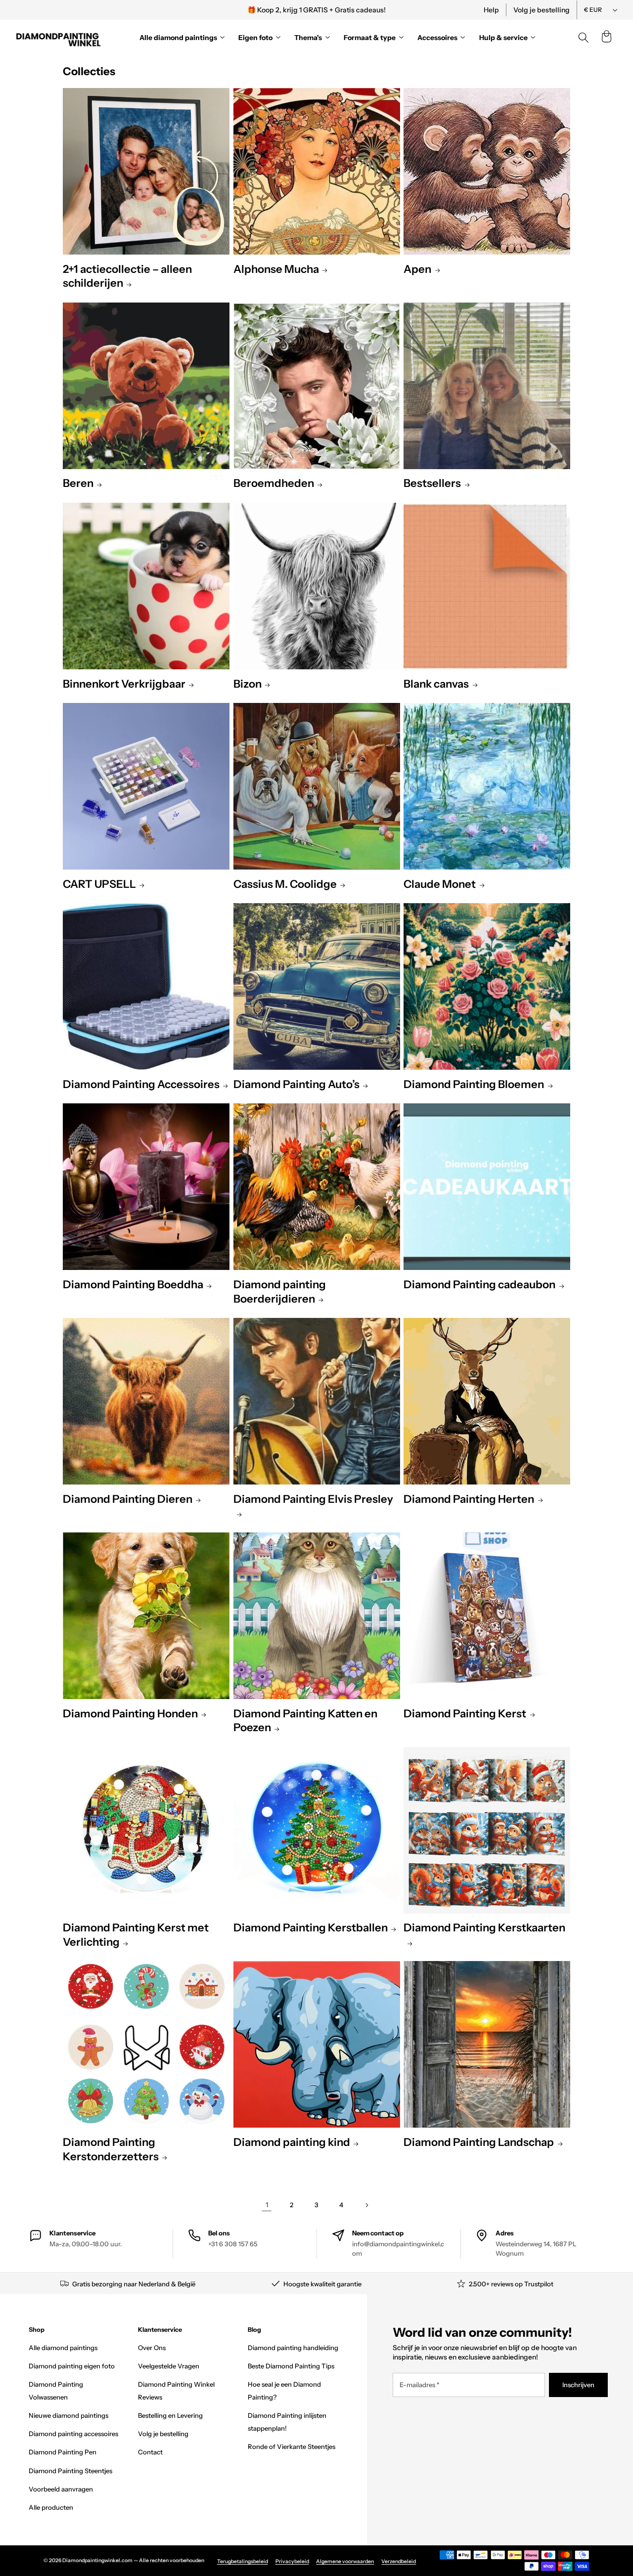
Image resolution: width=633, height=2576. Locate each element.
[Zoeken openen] (584, 38)
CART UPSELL (99, 884)
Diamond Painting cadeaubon (479, 1285)
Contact (150, 2452)
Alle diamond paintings (63, 2348)
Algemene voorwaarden (345, 2561)
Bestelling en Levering (170, 2415)
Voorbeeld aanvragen (61, 2489)
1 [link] (267, 2205)
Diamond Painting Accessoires (141, 1084)
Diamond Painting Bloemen (474, 1084)
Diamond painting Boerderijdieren (280, 1292)
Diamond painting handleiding (293, 2348)
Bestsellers (432, 483)
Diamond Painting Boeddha (133, 1285)
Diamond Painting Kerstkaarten (484, 1928)
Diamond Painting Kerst (465, 1714)
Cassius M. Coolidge (285, 884)
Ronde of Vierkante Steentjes (292, 2446)
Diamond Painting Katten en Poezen (305, 1721)
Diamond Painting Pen (63, 2452)
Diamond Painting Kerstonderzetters (111, 2149)
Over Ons (152, 2348)
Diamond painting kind (292, 2142)
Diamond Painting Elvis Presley (313, 1499)
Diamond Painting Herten (469, 1499)
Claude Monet (440, 884)
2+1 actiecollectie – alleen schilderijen (127, 276)
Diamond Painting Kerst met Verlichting (136, 1935)
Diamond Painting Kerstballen (311, 1928)
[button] (606, 38)
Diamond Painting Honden (130, 1714)
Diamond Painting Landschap (479, 2142)
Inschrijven (578, 2385)
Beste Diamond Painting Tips (291, 2366)
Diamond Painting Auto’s (296, 1084)
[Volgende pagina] (366, 2205)
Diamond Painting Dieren (128, 1499)
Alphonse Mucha (276, 269)
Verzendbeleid (399, 2561)
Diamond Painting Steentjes (70, 2471)
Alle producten (51, 2507)
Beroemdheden (274, 483)
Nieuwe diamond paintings (68, 2415)
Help (491, 10)
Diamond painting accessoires (73, 2434)
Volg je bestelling (542, 10)
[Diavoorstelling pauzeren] (452, 10)
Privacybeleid (292, 2561)
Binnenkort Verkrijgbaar (124, 684)
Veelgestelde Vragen (169, 2366)
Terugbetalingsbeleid (243, 2561)
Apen (417, 269)
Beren (78, 483)
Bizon (248, 684)
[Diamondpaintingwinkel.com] (59, 38)
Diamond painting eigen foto (72, 2366)
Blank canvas (436, 684)
